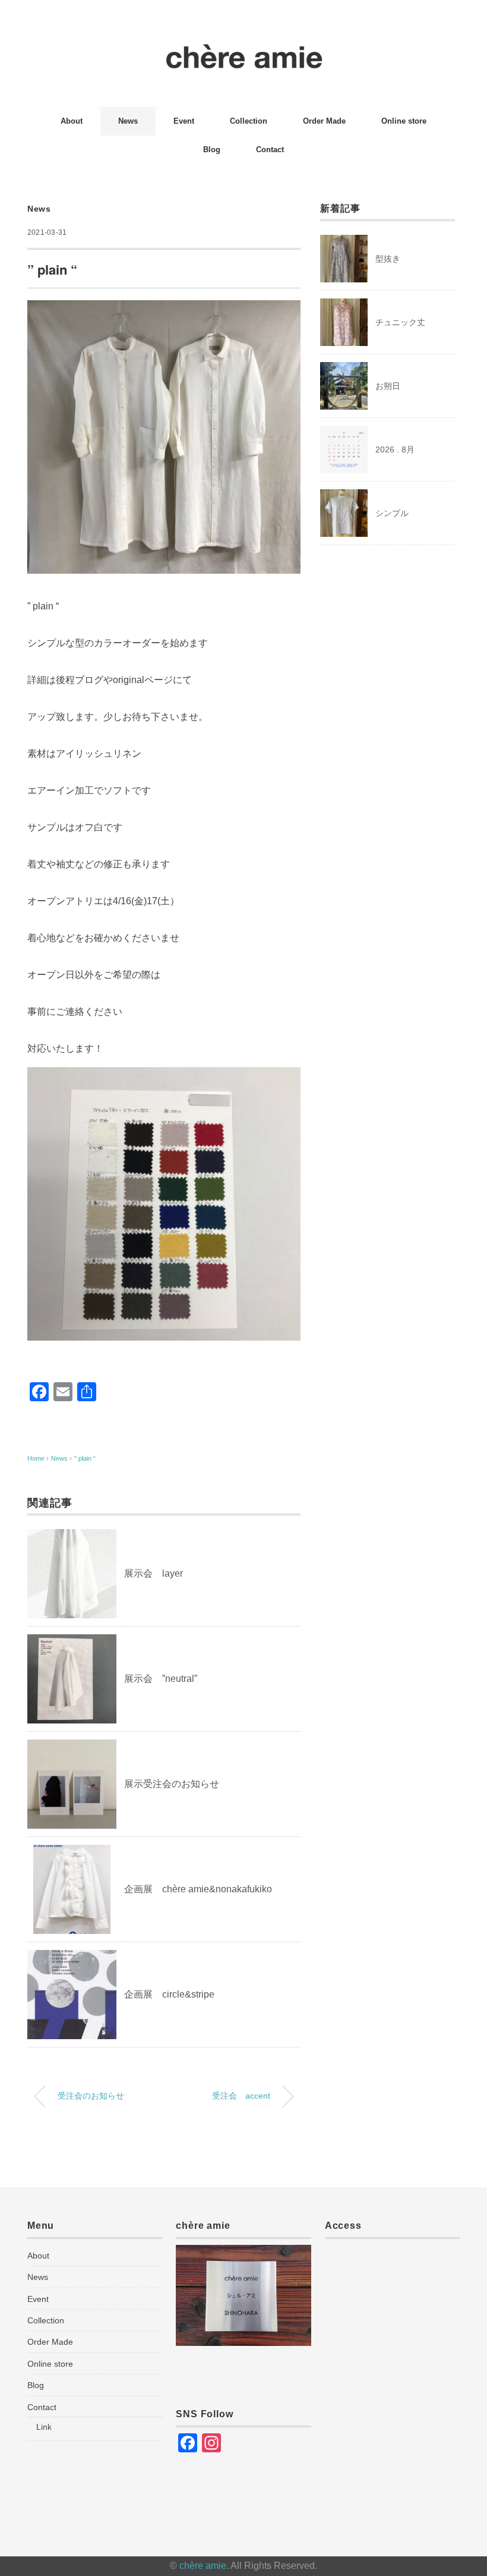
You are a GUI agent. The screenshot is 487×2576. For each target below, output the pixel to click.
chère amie (203, 2566)
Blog (212, 150)
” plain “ (88, 1458)
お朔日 (388, 386)
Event (184, 121)
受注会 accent (241, 2096)
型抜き (388, 259)
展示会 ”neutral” (161, 1679)
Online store (404, 121)
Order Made (324, 121)
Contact (270, 150)
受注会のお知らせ (91, 2096)
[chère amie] (244, 50)
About (72, 121)
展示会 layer (154, 1573)
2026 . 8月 (395, 449)
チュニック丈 (400, 322)
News (128, 121)
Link (44, 2427)
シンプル (392, 513)
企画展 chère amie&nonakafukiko (198, 1889)
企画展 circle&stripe (169, 1994)
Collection (249, 121)
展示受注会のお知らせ (172, 1784)
